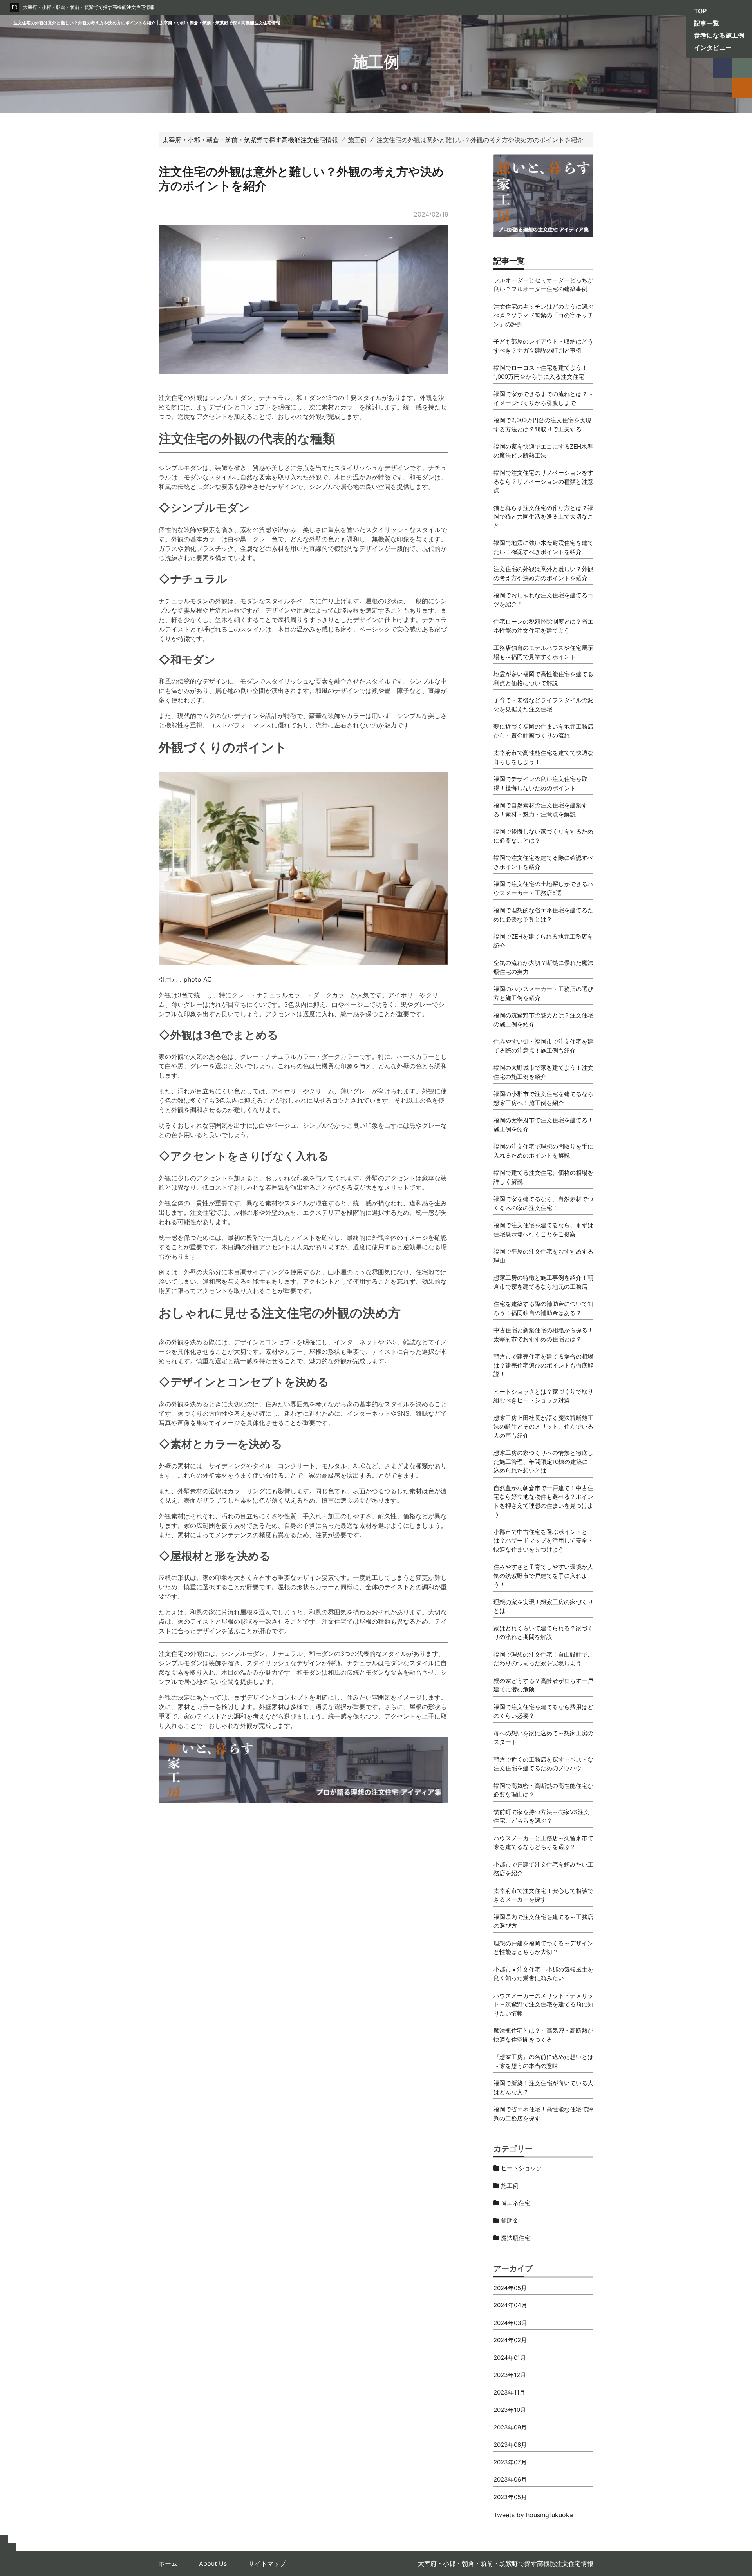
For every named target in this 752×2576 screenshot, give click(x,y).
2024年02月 (510, 2340)
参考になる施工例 (719, 35)
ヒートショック (521, 2168)
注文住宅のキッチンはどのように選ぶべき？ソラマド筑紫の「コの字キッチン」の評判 (543, 315)
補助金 (509, 2221)
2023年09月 (510, 2427)
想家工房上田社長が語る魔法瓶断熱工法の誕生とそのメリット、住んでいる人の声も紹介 (543, 1427)
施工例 (509, 2186)
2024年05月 (510, 2288)
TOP (700, 11)
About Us (213, 2563)
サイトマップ (267, 2563)
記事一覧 (707, 23)
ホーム (168, 2563)
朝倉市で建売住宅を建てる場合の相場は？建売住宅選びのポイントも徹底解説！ (543, 1365)
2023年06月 (510, 2479)
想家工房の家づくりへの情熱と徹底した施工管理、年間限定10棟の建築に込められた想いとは (543, 1462)
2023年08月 (510, 2445)
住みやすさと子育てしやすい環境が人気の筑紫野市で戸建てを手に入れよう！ (543, 1576)
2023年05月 (510, 2497)
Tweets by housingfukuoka (533, 2515)
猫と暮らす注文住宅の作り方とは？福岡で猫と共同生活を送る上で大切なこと (543, 517)
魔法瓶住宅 (515, 2238)
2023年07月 (510, 2462)
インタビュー (713, 47)
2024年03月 (510, 2323)
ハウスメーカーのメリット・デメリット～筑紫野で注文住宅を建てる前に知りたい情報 (543, 2004)
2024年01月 (510, 2358)
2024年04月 (510, 2305)
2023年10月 (510, 2410)
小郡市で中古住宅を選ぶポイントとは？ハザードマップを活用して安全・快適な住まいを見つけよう (543, 1541)
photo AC (198, 979)
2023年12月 (510, 2375)
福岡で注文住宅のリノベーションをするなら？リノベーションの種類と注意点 (543, 481)
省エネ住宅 (515, 2203)
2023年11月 (509, 2392)
